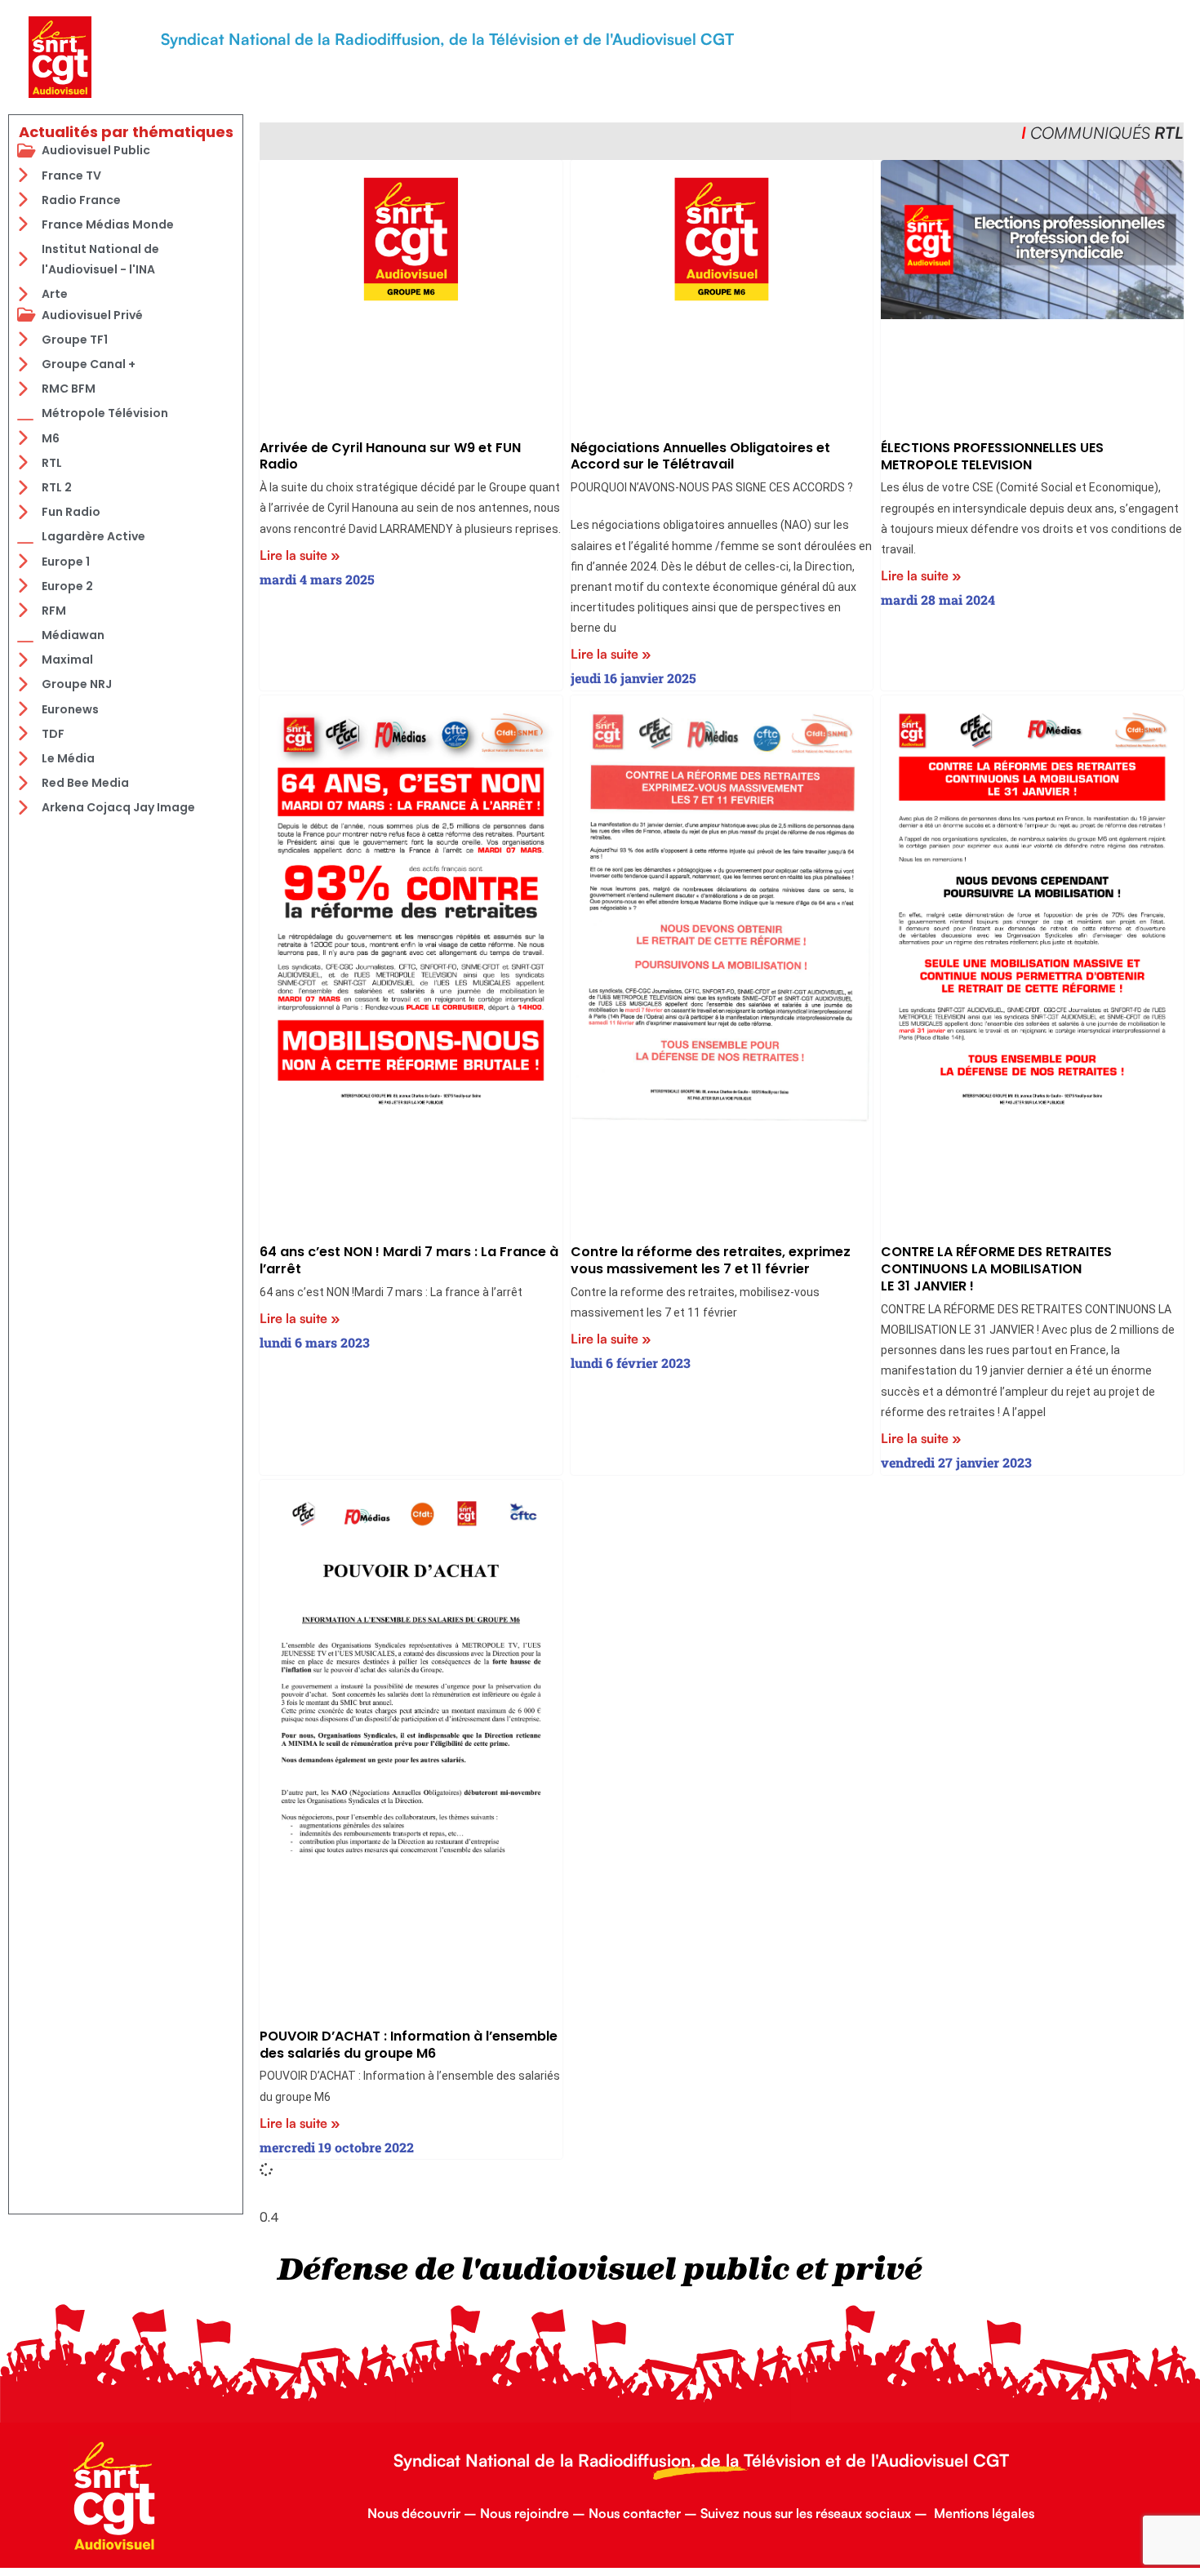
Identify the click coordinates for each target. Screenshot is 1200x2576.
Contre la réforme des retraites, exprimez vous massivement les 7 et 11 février (711, 1260)
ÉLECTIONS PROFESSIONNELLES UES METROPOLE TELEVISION (992, 456)
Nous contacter (635, 2513)
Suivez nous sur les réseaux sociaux (806, 2513)
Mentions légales (984, 2513)
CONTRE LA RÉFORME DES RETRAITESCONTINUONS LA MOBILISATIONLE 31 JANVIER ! (996, 1269)
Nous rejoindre (524, 2513)
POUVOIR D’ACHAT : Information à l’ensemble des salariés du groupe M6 (409, 2045)
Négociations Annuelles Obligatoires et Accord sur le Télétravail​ (700, 456)
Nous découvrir (414, 2513)
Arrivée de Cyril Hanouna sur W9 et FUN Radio (390, 456)
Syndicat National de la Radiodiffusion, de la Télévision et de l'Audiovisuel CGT (447, 39)
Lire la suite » (300, 555)
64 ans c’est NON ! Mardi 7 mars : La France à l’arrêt (409, 1260)
